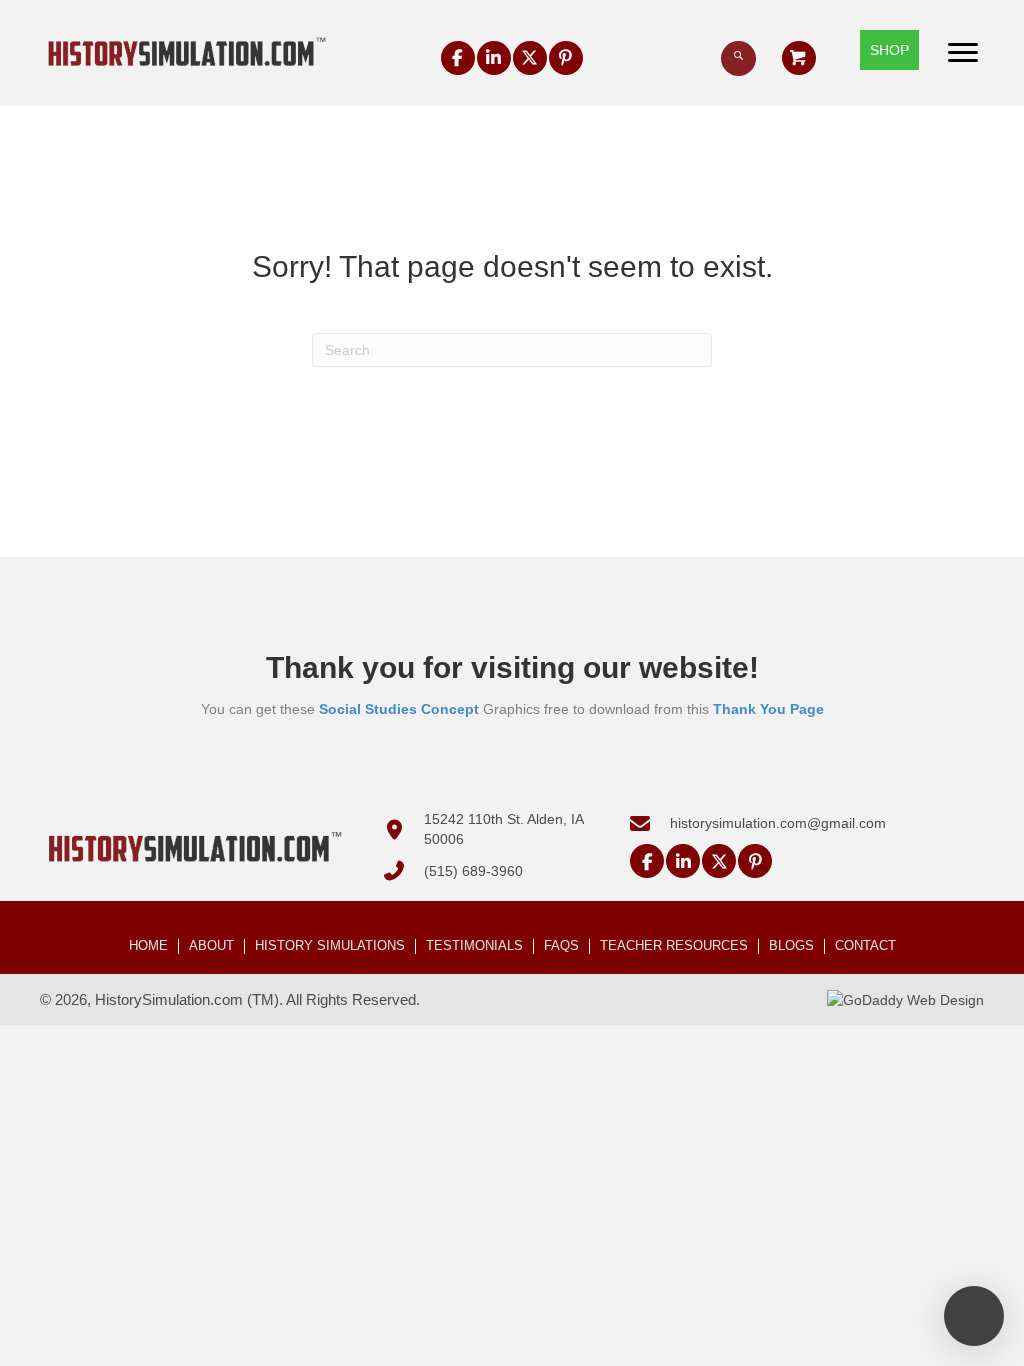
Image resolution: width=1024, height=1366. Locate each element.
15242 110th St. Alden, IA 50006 (503, 829)
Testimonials (474, 946)
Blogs (791, 946)
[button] (458, 58)
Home (148, 946)
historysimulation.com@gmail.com (778, 823)
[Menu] (963, 53)
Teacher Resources (674, 946)
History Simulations (330, 946)
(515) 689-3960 (473, 871)
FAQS (561, 946)
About (211, 946)
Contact (865, 946)
